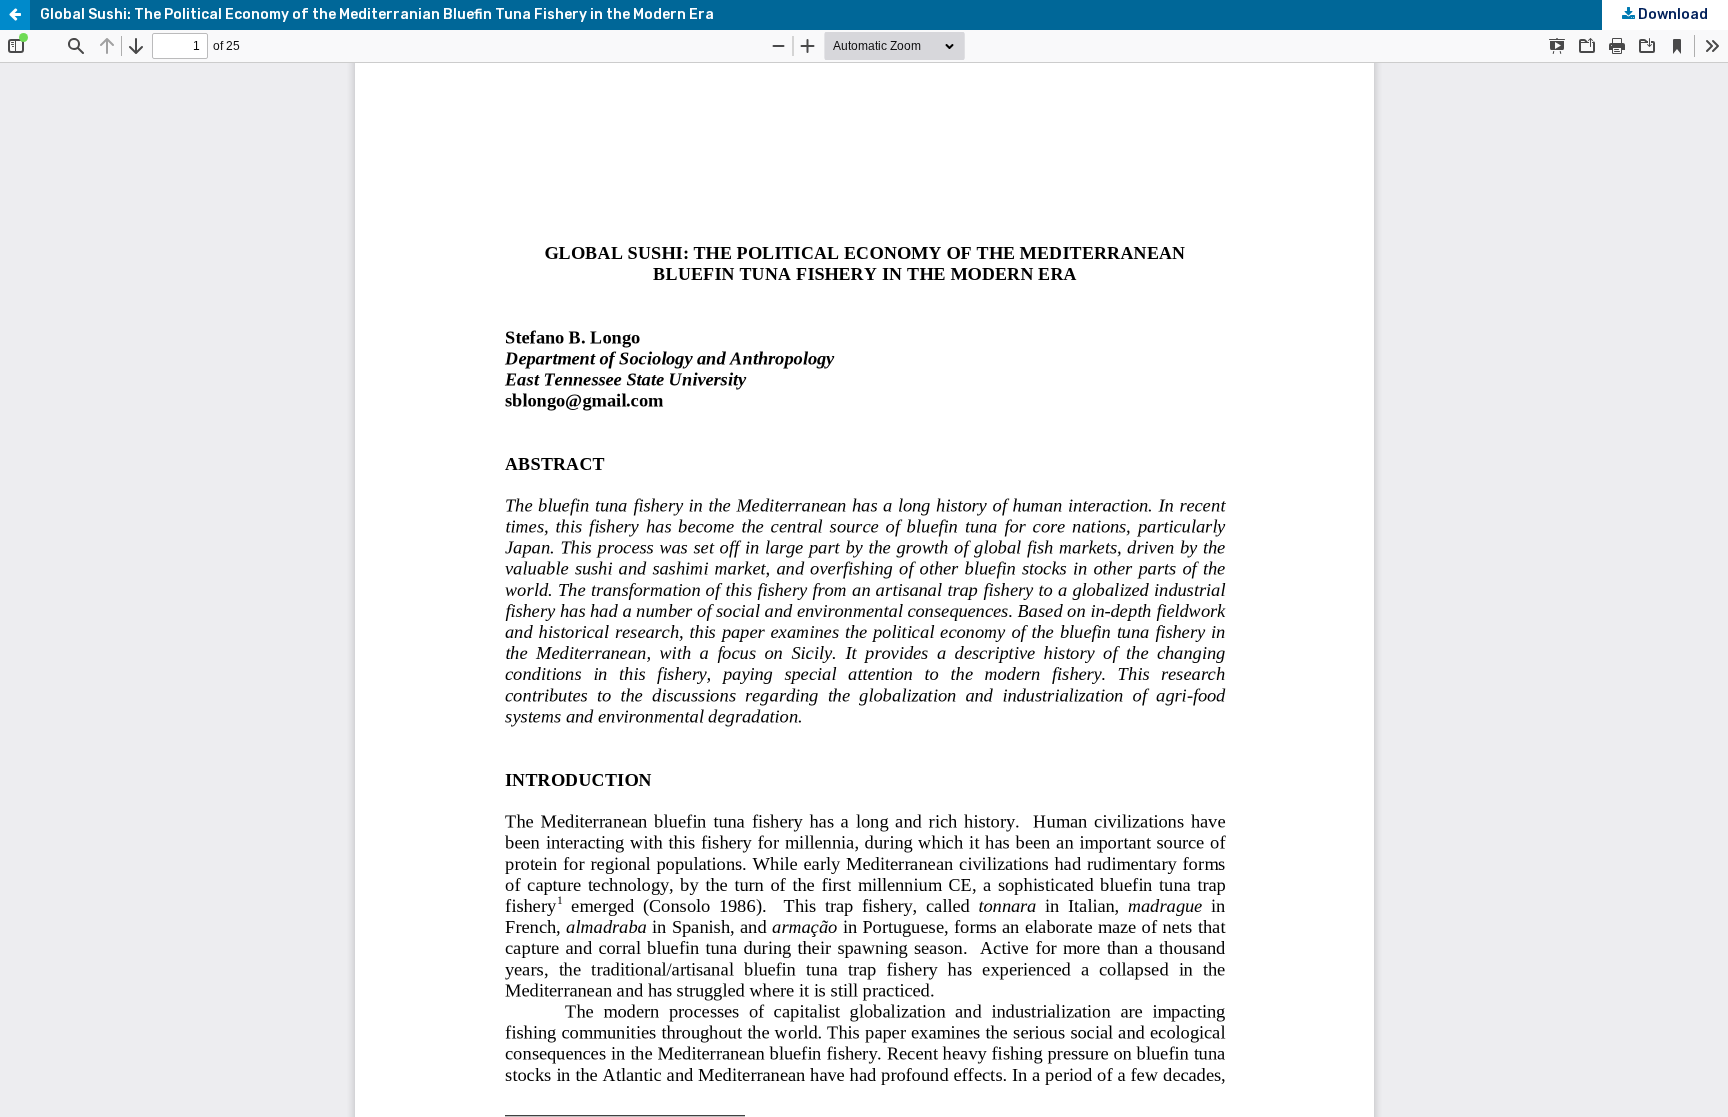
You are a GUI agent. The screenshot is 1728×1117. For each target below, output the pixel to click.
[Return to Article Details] (15, 15)
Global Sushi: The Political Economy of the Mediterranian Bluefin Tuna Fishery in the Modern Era (377, 14)
